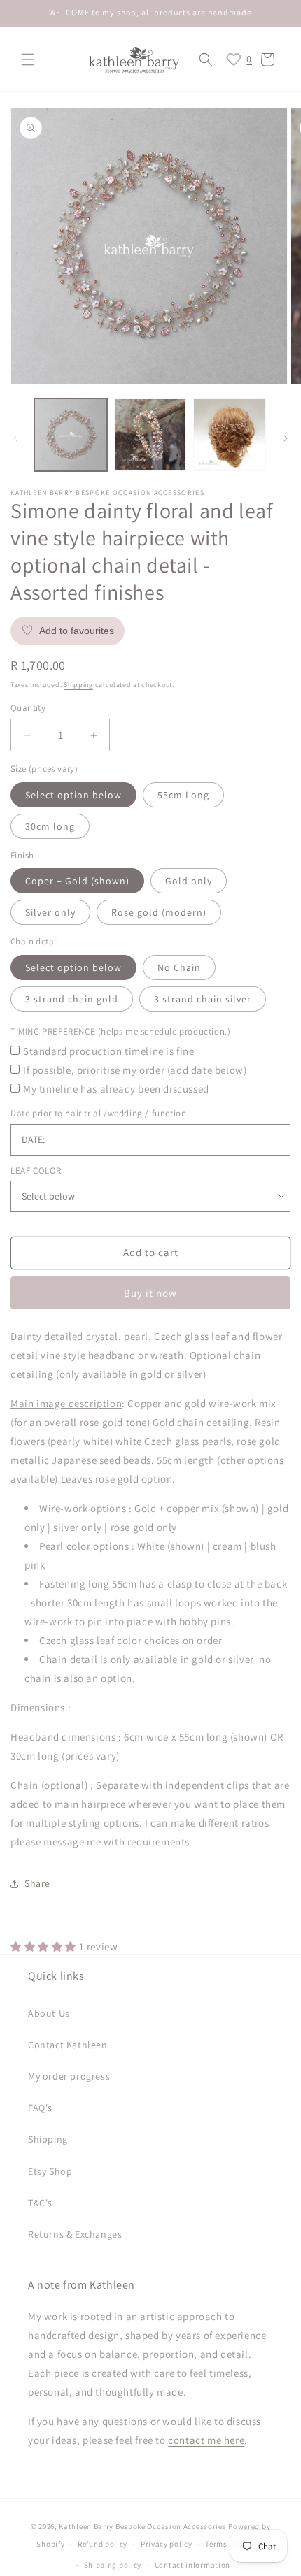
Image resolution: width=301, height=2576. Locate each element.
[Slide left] (15, 438)
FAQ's (40, 2108)
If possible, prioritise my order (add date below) (135, 1070)
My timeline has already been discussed (116, 1089)
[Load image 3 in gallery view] (230, 435)
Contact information (192, 2565)
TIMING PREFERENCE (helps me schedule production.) (120, 1031)
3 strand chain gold (72, 999)
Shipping (78, 685)
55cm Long (183, 795)
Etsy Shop (50, 2171)
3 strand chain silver (203, 999)
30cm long (50, 826)
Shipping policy (113, 2565)
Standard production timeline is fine (109, 1051)
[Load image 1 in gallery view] (71, 435)
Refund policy (103, 2544)
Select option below (73, 795)
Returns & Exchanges (75, 2234)
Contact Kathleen (68, 2045)
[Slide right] (286, 438)
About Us (49, 2013)
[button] (28, 59)
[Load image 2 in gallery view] (150, 435)
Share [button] (37, 1883)
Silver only (50, 912)
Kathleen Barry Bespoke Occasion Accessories (142, 2526)
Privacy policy (167, 2544)
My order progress (69, 2076)
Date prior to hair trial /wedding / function (98, 1113)
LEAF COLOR (36, 1171)
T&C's (40, 2203)
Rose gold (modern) (159, 912)
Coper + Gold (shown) (77, 881)
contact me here (206, 2440)
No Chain (179, 967)
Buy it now (150, 1293)
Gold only (189, 881)
